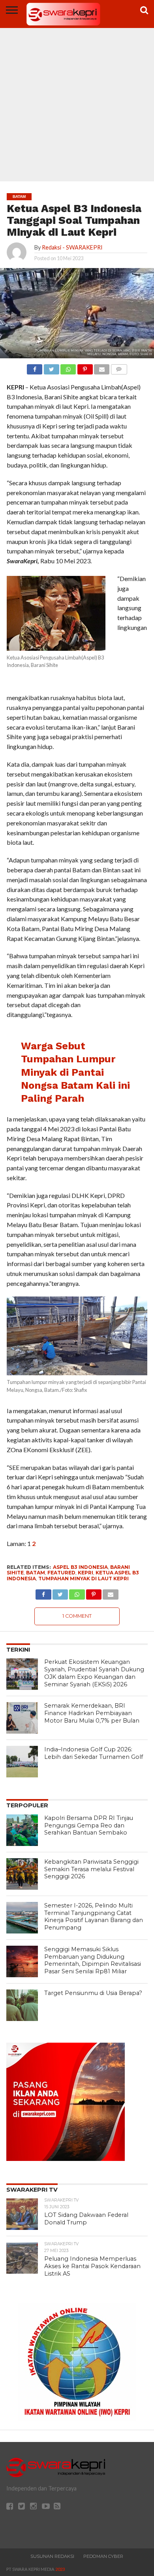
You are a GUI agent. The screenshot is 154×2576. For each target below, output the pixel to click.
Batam (36, 1573)
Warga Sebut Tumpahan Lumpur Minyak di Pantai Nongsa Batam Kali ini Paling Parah (75, 1072)
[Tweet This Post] (51, 367)
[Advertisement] (77, 101)
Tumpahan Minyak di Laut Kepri (84, 1579)
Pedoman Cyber (103, 2556)
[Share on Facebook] (35, 367)
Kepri (85, 1573)
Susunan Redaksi (52, 2556)
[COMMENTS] (119, 367)
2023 (60, 2569)
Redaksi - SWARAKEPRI (72, 247)
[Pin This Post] (85, 367)
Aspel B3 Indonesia (80, 1567)
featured (61, 1573)
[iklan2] (66, 2158)
